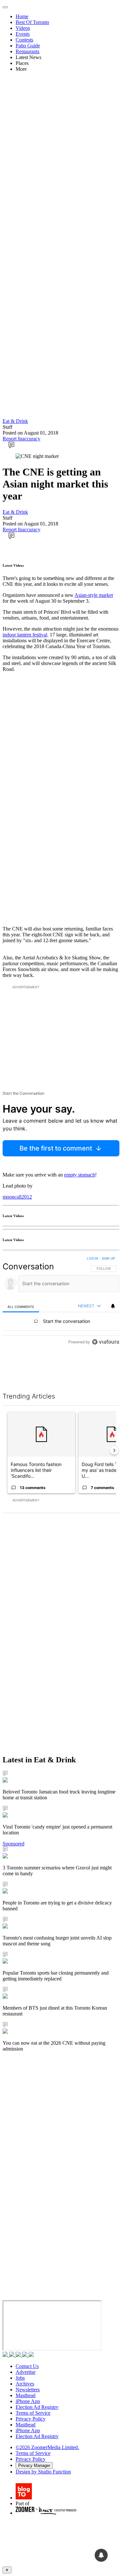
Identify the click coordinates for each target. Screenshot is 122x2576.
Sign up (108, 1258)
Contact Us (27, 2366)
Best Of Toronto (32, 22)
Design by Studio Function (43, 2472)
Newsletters (28, 2390)
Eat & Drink (15, 421)
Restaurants (27, 51)
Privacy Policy (31, 2419)
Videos (23, 28)
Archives (25, 2384)
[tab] (21, 1306)
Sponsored (14, 1844)
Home (22, 16)
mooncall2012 (17, 1197)
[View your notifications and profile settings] (113, 1306)
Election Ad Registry (37, 2407)
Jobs (20, 2378)
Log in (93, 1258)
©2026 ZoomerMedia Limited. (47, 2447)
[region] (61, 1316)
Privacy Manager (34, 2465)
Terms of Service (33, 2413)
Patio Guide (28, 46)
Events (23, 34)
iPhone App (28, 2401)
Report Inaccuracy (21, 439)
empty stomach (80, 1175)
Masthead (26, 2395)
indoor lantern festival (25, 635)
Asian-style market (94, 595)
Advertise (26, 2372)
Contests (24, 40)
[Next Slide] (114, 1450)
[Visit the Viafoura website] (106, 1371)
